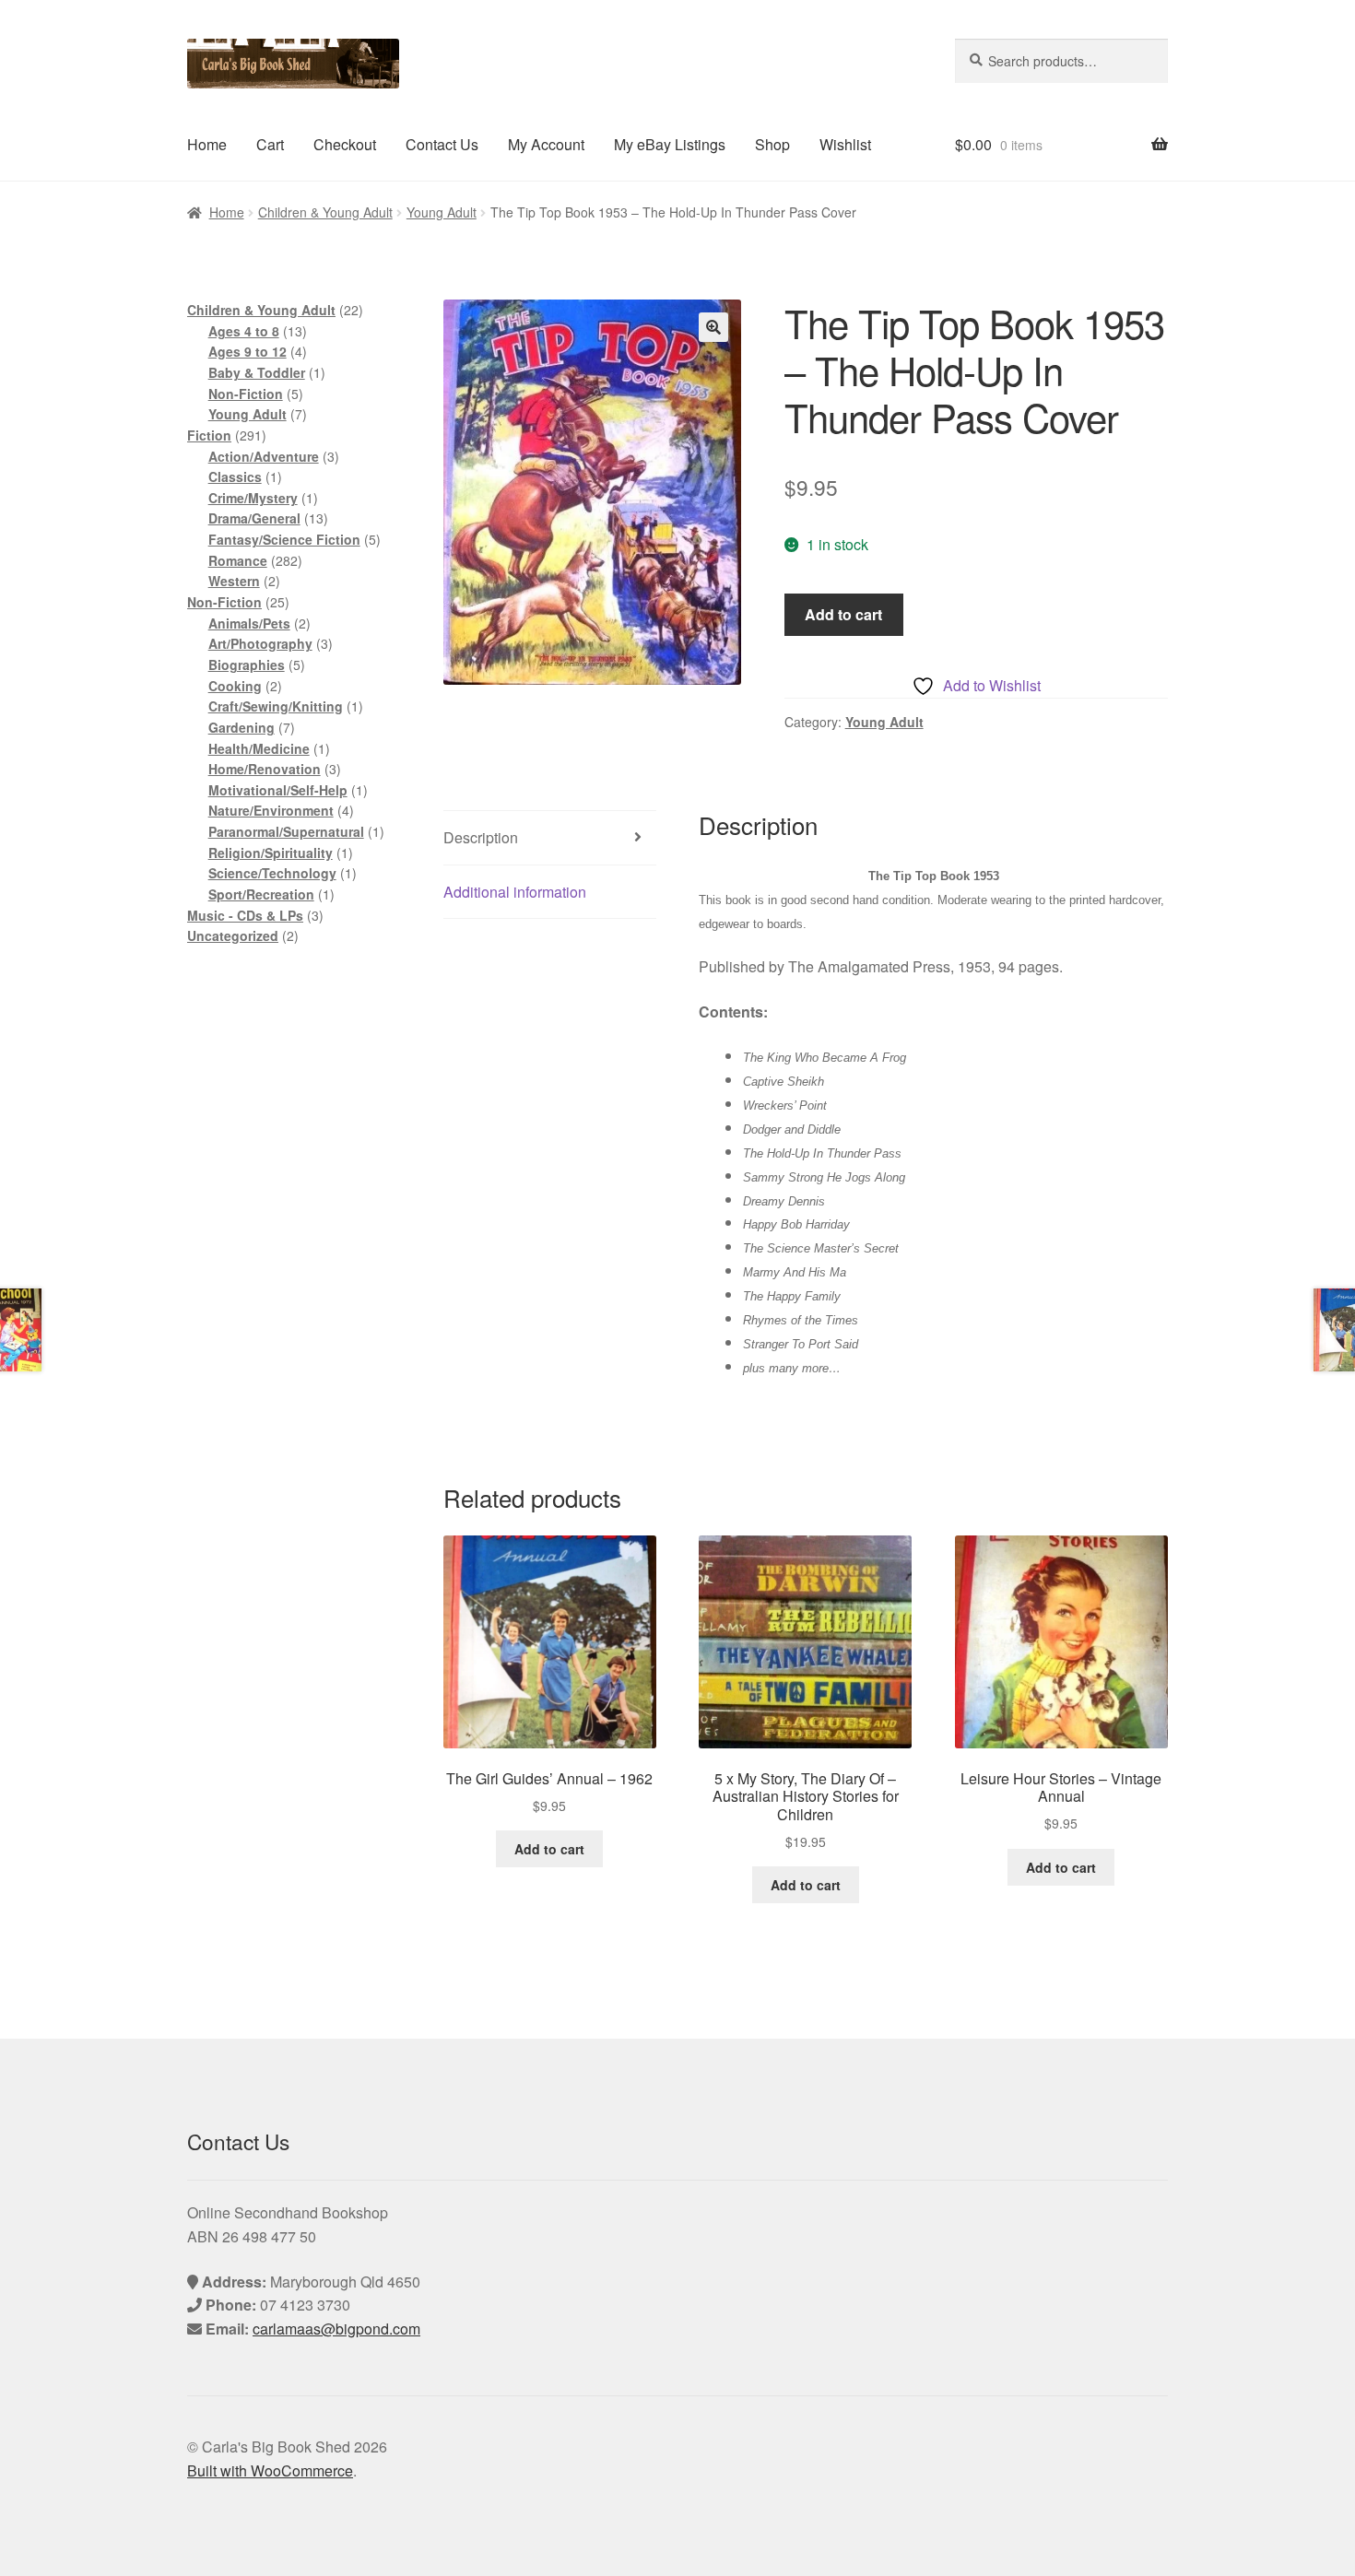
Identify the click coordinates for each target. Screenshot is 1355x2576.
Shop (772, 144)
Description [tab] (481, 837)
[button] (713, 327)
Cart (270, 144)
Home (207, 144)
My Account (546, 144)
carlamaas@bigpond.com (336, 2329)
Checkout (345, 144)
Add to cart (843, 614)
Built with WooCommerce (270, 2470)
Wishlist (845, 144)
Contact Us (442, 144)
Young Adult (442, 212)
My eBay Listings (670, 144)
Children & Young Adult (325, 212)
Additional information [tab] (515, 892)
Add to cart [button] (549, 1849)
